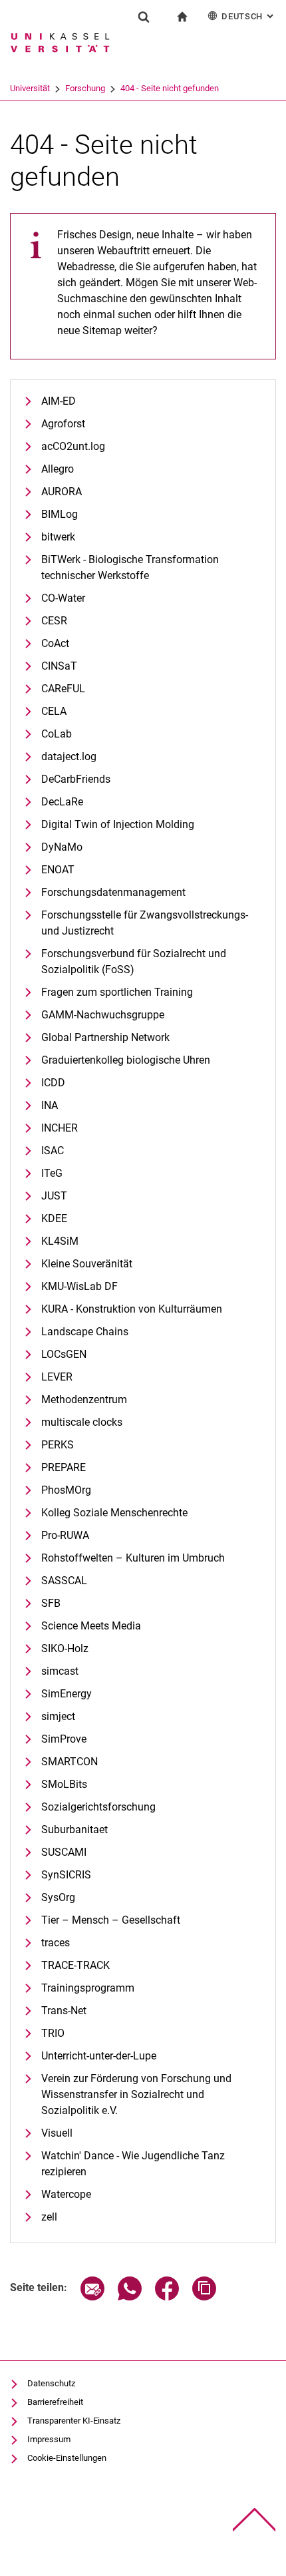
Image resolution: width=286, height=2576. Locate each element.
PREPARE (64, 1467)
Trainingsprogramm (88, 1988)
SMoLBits (64, 1784)
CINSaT (59, 666)
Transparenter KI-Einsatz (74, 2421)
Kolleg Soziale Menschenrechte (114, 1513)
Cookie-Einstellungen (67, 2458)
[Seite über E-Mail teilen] (92, 2297)
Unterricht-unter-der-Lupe (99, 2056)
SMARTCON (70, 1762)
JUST (54, 1196)
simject (58, 1716)
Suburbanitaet (74, 1829)
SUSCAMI (64, 1852)
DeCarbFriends (76, 779)
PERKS (58, 1445)
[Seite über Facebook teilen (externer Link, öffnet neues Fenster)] (167, 2297)
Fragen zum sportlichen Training (117, 992)
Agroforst (63, 424)
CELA (54, 711)
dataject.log (69, 756)
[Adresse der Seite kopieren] (204, 2297)
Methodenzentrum (84, 1399)
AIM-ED (59, 401)
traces (56, 1943)
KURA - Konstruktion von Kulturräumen (132, 1309)
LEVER (57, 1377)
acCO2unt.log (73, 446)
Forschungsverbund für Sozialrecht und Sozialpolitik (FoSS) (134, 962)
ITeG (52, 1173)
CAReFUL (63, 689)
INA (50, 1105)
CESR (54, 621)
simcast (60, 1671)
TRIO (53, 2033)
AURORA (62, 492)
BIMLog (60, 514)
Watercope (66, 2194)
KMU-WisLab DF (79, 1286)
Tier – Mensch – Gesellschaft (111, 1920)
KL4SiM (60, 1241)
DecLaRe (62, 802)
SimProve (64, 1739)
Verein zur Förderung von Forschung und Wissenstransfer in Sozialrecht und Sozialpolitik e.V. (136, 2094)
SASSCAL (64, 1581)
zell (49, 2217)
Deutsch (249, 16)
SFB (51, 1603)
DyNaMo (62, 847)
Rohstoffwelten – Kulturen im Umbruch (133, 1558)
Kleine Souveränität (87, 1264)
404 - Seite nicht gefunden (170, 88)
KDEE (54, 1218)
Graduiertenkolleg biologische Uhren (126, 1060)
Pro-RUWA (65, 1535)
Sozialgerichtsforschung (98, 1807)
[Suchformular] (144, 17)
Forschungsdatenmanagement (113, 892)
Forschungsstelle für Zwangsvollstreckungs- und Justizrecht (145, 923)
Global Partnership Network (105, 1037)
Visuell (57, 2133)
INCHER (60, 1128)
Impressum (49, 2439)
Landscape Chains (85, 1332)
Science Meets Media (91, 1626)
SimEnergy (67, 1694)
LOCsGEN (64, 1354)
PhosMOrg (66, 1490)
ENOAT (58, 870)
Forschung (85, 88)
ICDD (53, 1083)
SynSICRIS (66, 1875)
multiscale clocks (82, 1422)
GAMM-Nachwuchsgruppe (103, 1015)
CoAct (55, 643)
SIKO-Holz (65, 1648)
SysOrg (58, 1897)
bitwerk (58, 537)
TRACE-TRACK (75, 1965)
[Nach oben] (254, 2520)
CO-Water (63, 598)
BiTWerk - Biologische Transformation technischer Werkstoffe (130, 567)
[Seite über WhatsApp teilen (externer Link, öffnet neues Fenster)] (130, 2297)
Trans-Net (64, 2011)
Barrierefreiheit (55, 2402)
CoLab (57, 734)
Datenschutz (51, 2383)
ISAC (53, 1151)
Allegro (58, 469)
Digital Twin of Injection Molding (118, 824)
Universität (30, 88)
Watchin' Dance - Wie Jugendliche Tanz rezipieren (133, 2164)
